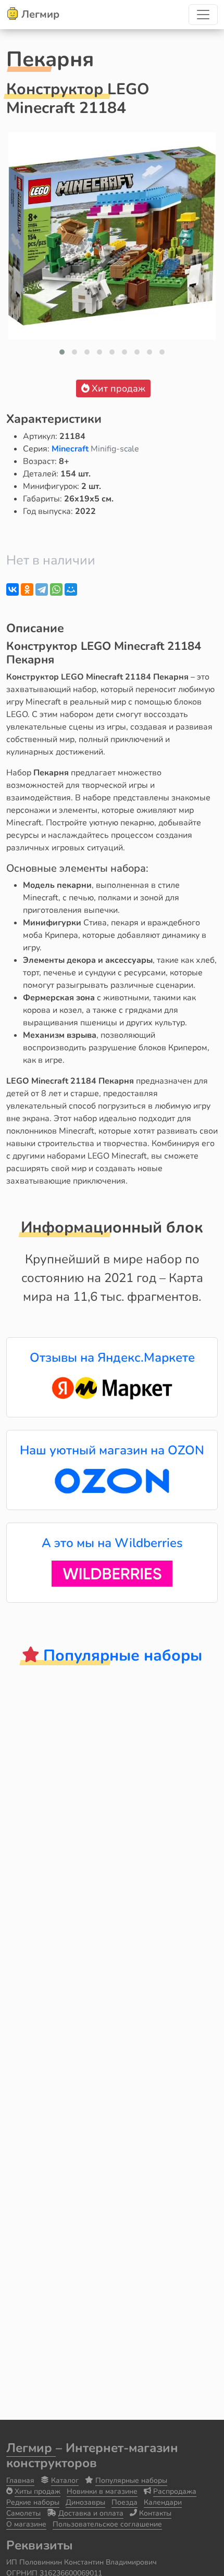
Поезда (125, 2502)
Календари (163, 2502)
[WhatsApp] (56, 589)
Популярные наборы (131, 2480)
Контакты (155, 2513)
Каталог (65, 2480)
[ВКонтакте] (13, 589)
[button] (62, 352)
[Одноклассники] (27, 589)
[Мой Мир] (71, 589)
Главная (20, 2480)
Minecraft (71, 449)
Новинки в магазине (102, 2491)
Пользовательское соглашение (107, 2524)
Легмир (31, 2448)
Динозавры (85, 2502)
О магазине (26, 2524)
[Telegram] (42, 589)
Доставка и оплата (91, 2513)
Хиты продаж (38, 2491)
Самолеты (23, 2513)
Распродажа (175, 2491)
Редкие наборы (33, 2502)
